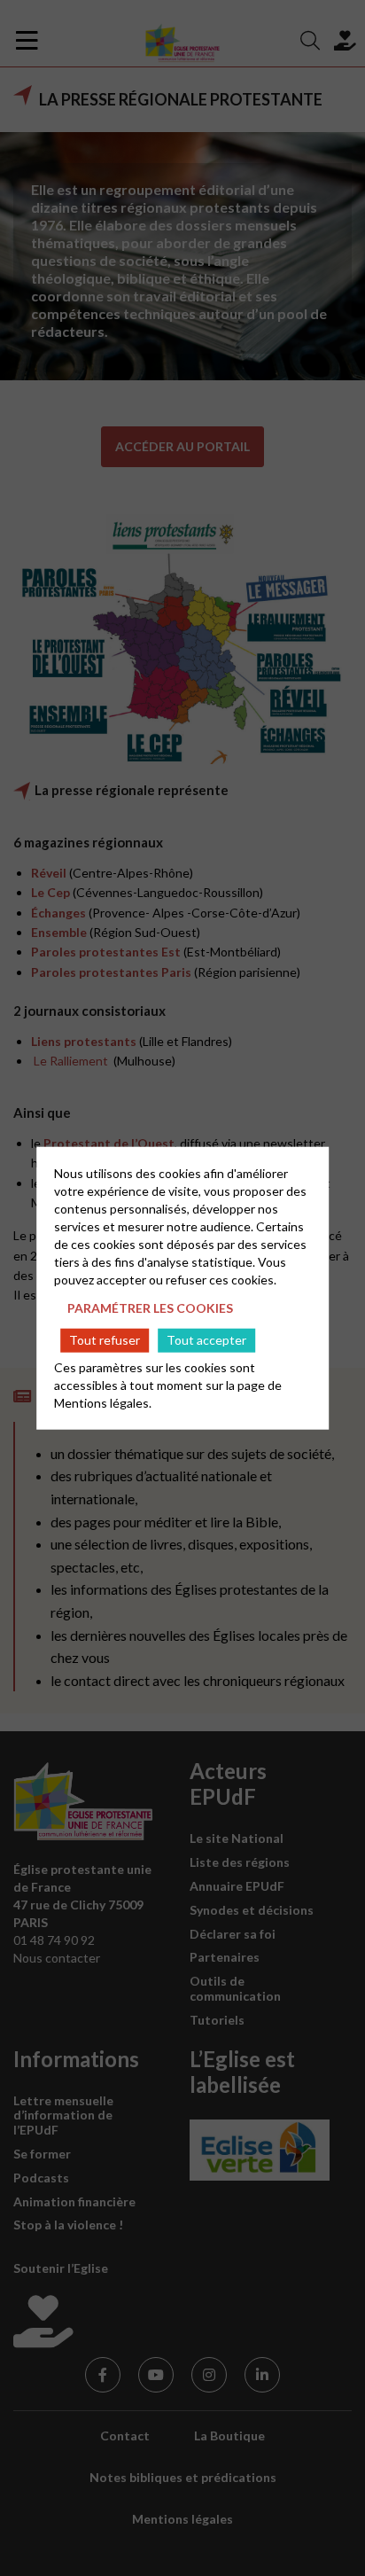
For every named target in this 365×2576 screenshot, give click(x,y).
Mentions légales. (103, 1402)
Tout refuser (105, 1340)
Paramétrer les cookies (150, 1308)
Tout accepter (206, 1340)
